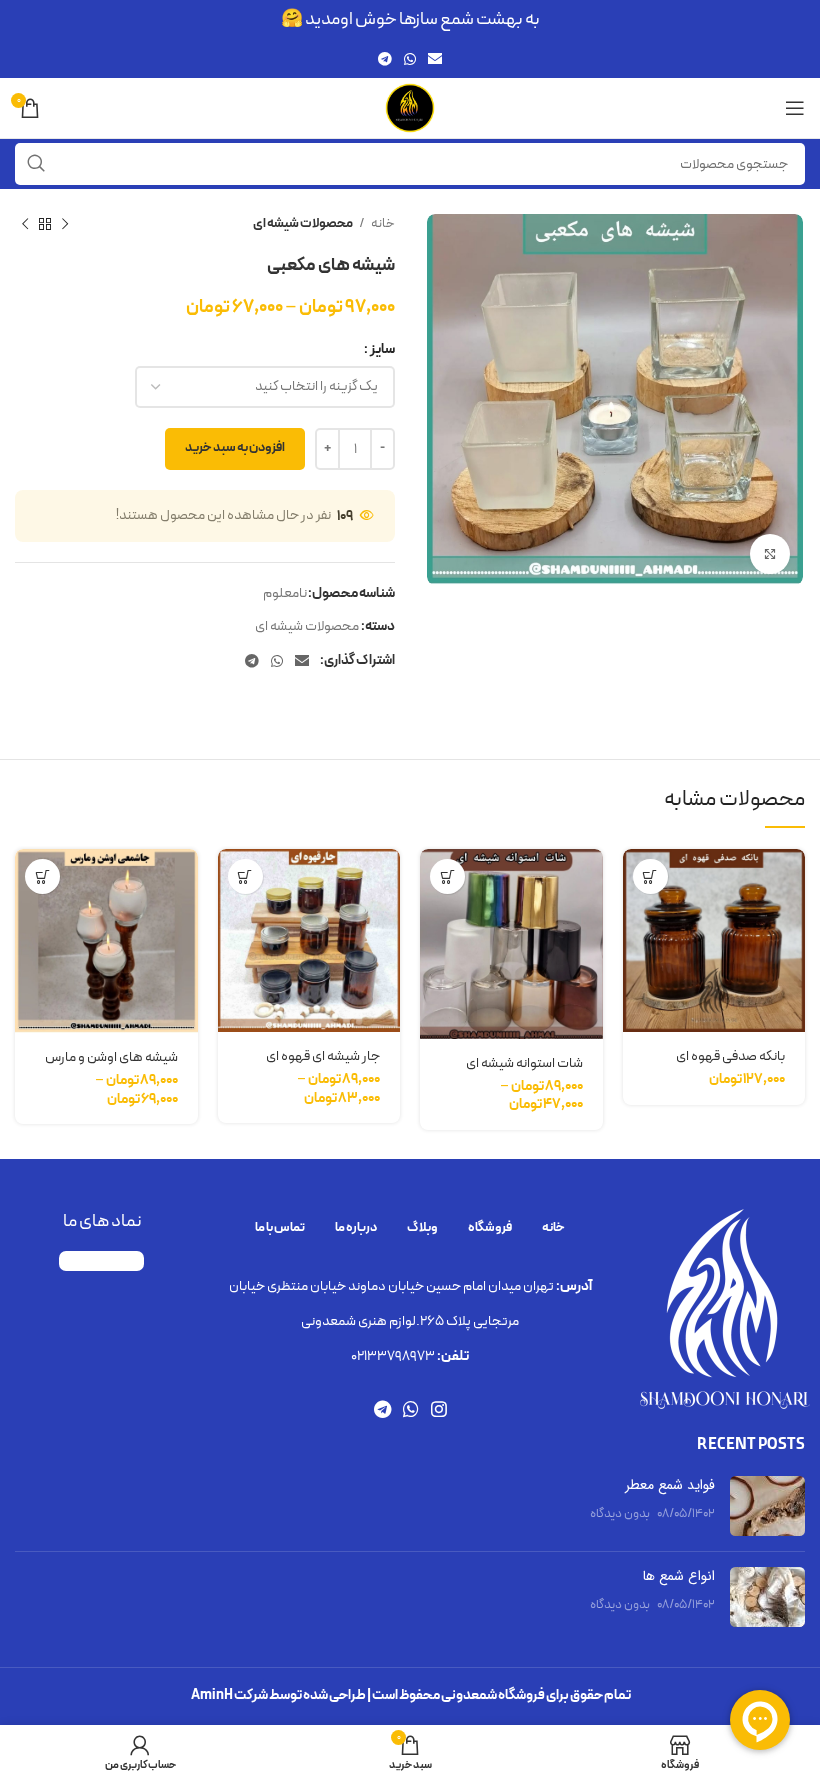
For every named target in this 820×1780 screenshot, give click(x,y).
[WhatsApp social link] (410, 59)
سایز (382, 349)
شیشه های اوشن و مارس (111, 1057)
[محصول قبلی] (65, 225)
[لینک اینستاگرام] (439, 1409)
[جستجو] (36, 164)
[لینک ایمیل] (435, 59)
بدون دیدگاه (620, 1513)
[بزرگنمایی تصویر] (770, 554)
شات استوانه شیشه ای (524, 1063)
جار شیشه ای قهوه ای (323, 1056)
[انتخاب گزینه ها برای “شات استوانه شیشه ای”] (447, 876)
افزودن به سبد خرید (235, 448)
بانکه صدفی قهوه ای (730, 1056)
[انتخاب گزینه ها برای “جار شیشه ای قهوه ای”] (245, 876)
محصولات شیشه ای (303, 224)
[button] (650, 876)
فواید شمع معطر (670, 1485)
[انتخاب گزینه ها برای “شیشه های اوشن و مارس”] (42, 876)
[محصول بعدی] (25, 225)
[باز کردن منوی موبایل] (795, 108)
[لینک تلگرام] (385, 59)
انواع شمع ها (679, 1576)
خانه (382, 224)
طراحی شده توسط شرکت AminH (278, 1695)
